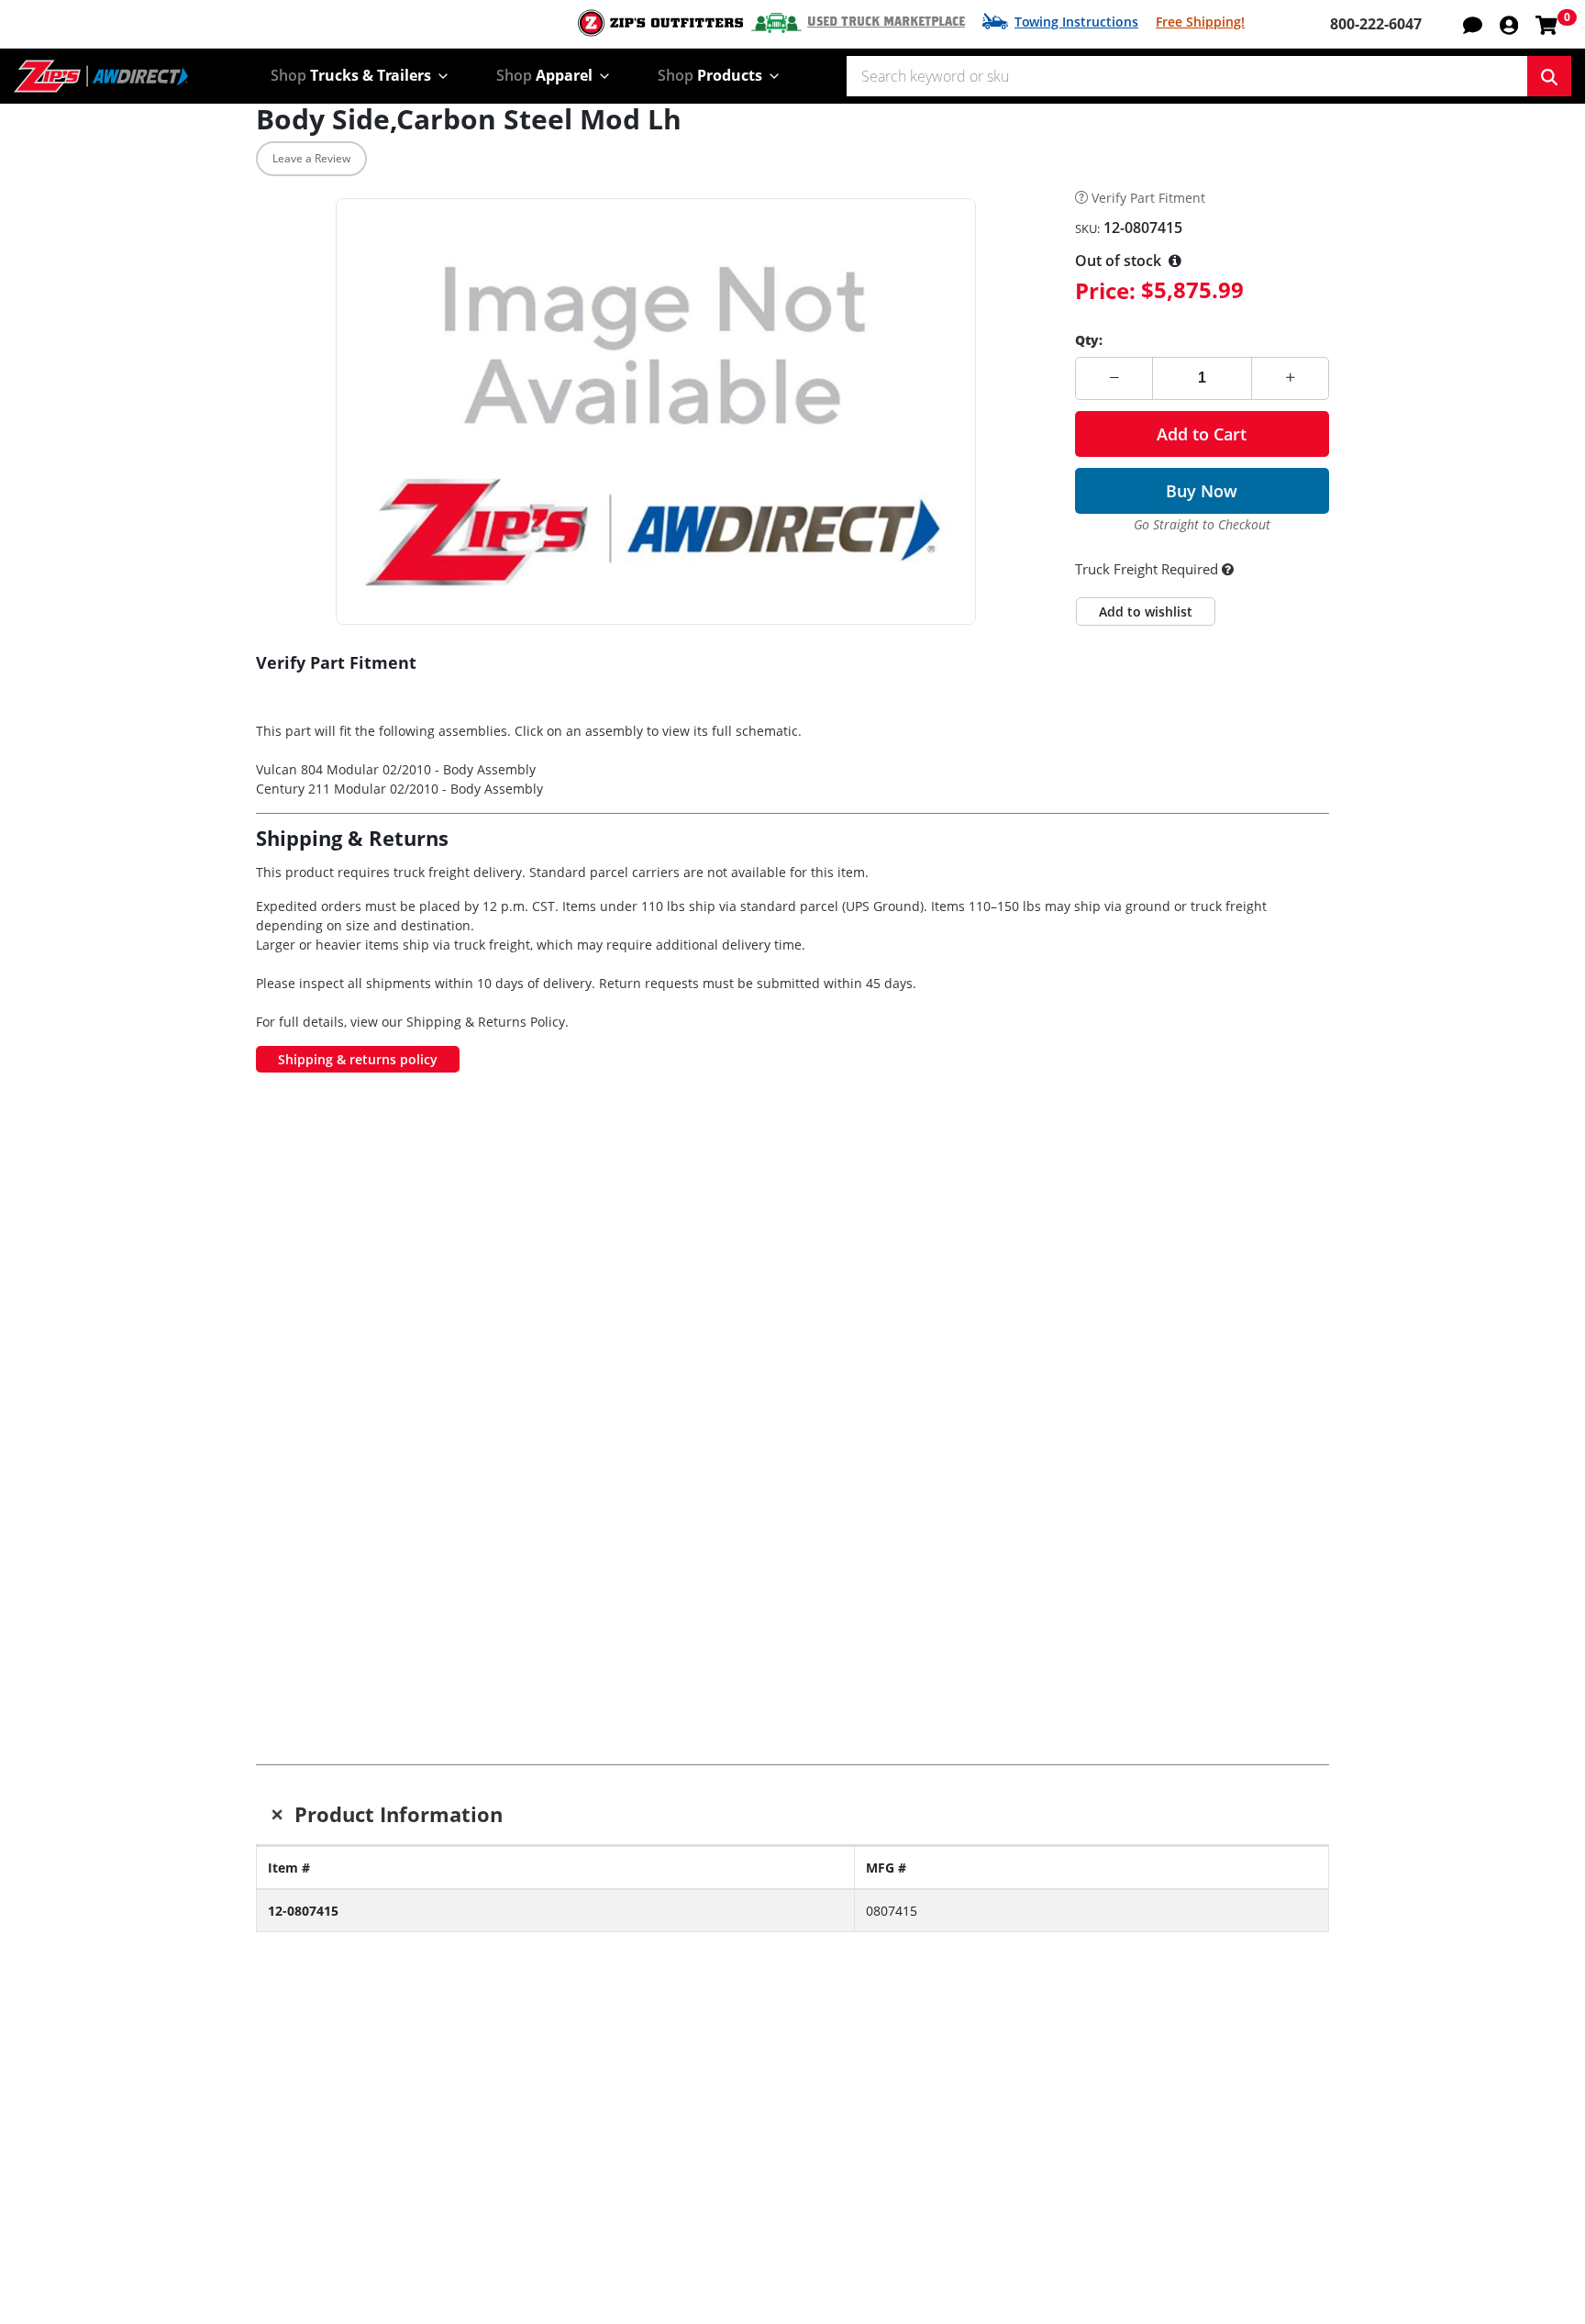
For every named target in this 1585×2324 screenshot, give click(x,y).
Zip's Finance (1174, 2183)
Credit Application (1191, 2208)
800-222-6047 (1376, 24)
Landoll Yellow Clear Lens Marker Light (1244, 1526)
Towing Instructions (1076, 22)
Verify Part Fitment (1148, 199)
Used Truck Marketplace (886, 22)
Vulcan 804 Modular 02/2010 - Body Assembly (396, 769)
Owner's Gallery (310, 2260)
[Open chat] (1473, 24)
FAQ (706, 2285)
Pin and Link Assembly (1063, 1517)
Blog (271, 2234)
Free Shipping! (1200, 22)
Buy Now (1202, 491)
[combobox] (1187, 76)
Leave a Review (311, 158)
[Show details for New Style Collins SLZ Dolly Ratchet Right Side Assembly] (522, 1442)
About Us (943, 2183)
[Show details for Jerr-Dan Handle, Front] (702, 1442)
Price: (1105, 290)
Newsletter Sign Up (371, 2073)
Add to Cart (1202, 434)
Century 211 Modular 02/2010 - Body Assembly (399, 789)
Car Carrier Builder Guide (561, 2208)
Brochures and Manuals (557, 2234)
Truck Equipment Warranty (786, 2260)
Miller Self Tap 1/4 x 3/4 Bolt (342, 1517)
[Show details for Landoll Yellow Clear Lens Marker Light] (1243, 1442)
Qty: (1089, 340)
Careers (938, 2208)
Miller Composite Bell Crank (882, 1517)
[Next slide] (1298, 1526)
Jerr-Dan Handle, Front (702, 1517)
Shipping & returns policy (358, 1059)
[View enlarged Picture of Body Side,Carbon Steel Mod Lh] (656, 412)
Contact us (730, 2183)
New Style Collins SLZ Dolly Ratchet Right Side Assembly (522, 1535)
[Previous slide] (287, 1526)
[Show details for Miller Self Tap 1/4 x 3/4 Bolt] (342, 1442)
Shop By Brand (525, 2183)
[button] (1509, 24)
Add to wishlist (1146, 612)
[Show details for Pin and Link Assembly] (1064, 1442)
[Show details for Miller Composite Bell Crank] (883, 1442)
